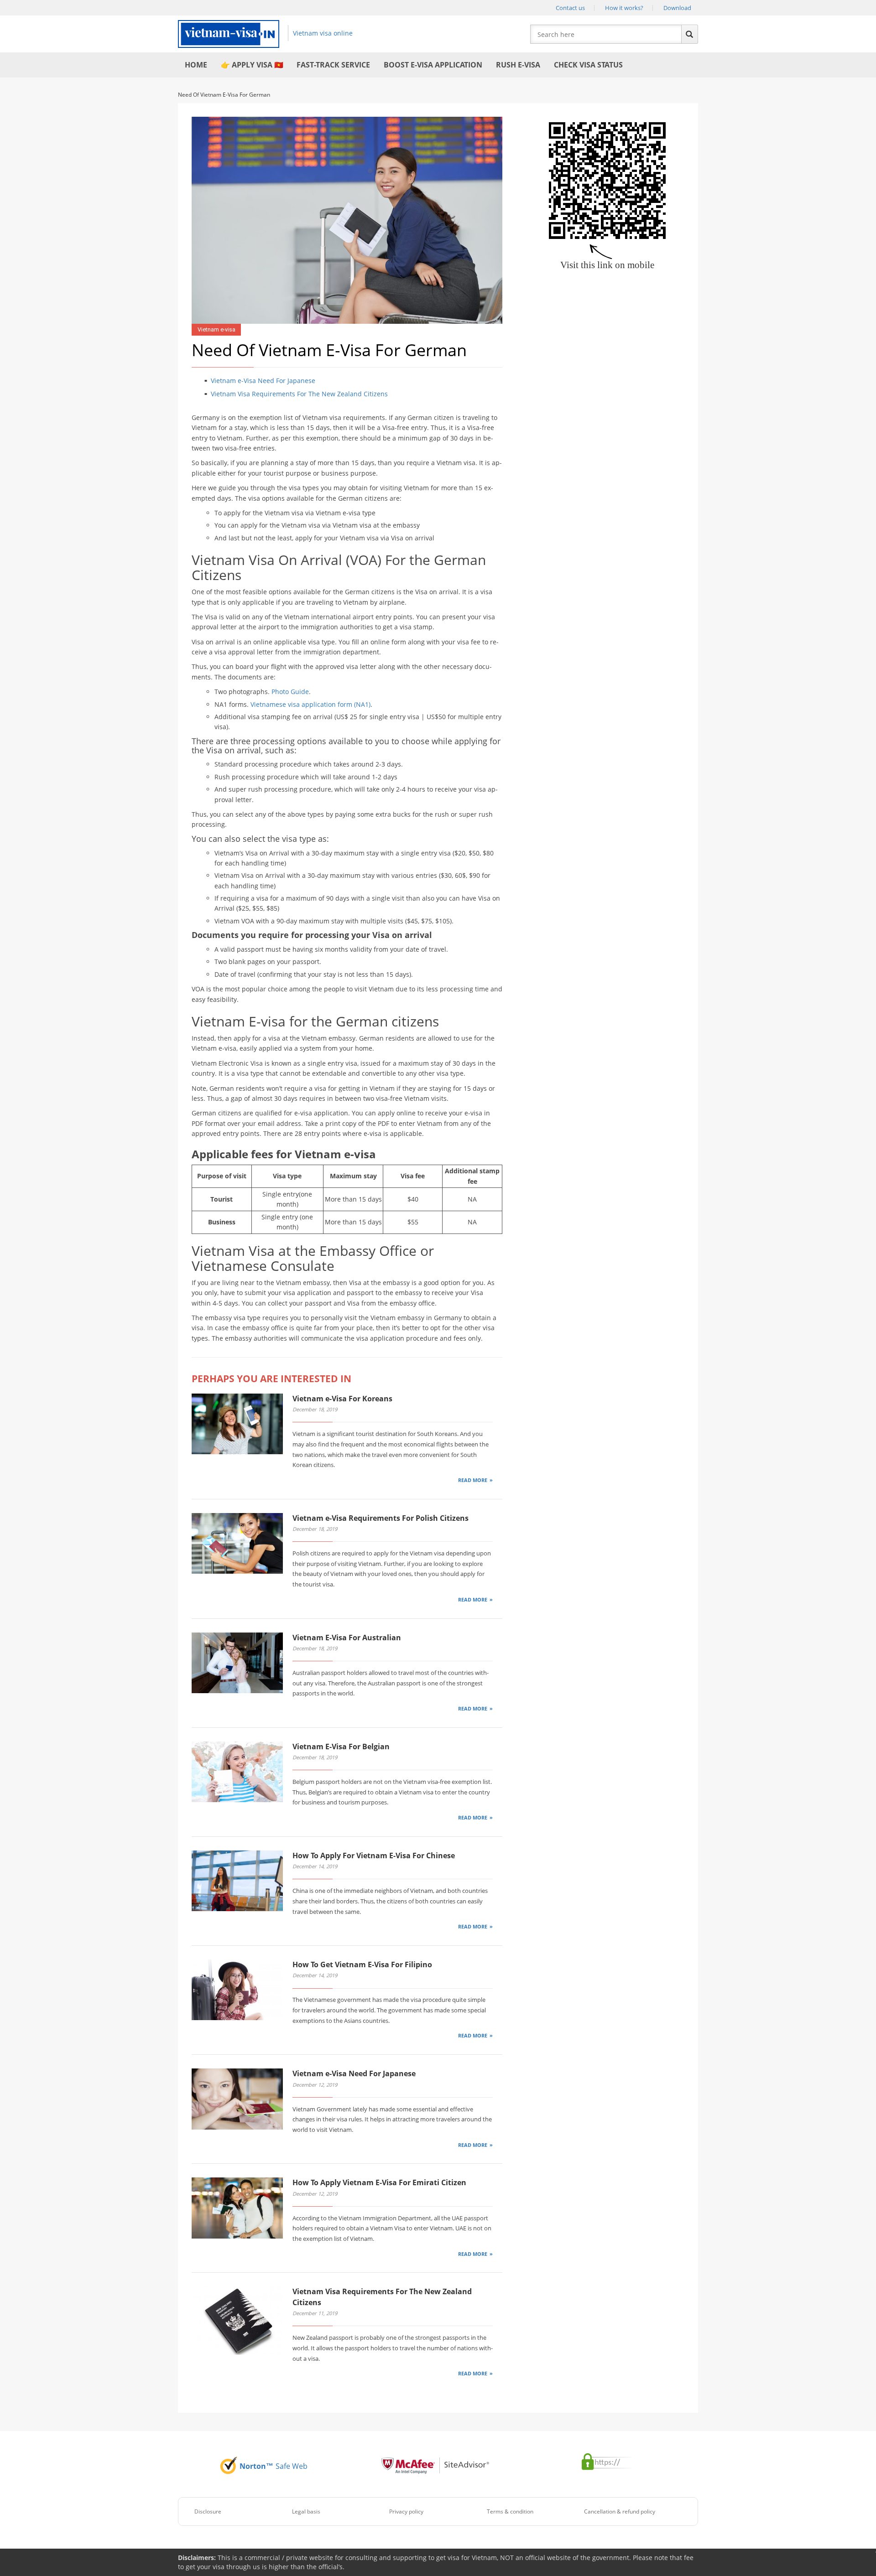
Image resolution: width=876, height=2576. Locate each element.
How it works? (624, 8)
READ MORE (473, 1480)
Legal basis (306, 2511)
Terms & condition (510, 2511)
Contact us (570, 8)
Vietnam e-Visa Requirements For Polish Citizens (381, 1518)
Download (677, 8)
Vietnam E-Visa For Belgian (341, 1747)
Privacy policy (406, 2511)
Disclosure (208, 2511)
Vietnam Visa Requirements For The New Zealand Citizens (299, 394)
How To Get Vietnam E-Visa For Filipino (362, 1964)
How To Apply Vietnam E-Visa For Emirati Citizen (379, 2182)
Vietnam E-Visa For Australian (347, 1638)
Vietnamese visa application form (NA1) (310, 704)
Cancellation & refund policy (620, 2511)
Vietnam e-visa (216, 329)
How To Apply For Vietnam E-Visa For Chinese (374, 1856)
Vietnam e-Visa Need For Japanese (263, 381)
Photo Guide (290, 692)
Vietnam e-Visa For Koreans (342, 1399)
